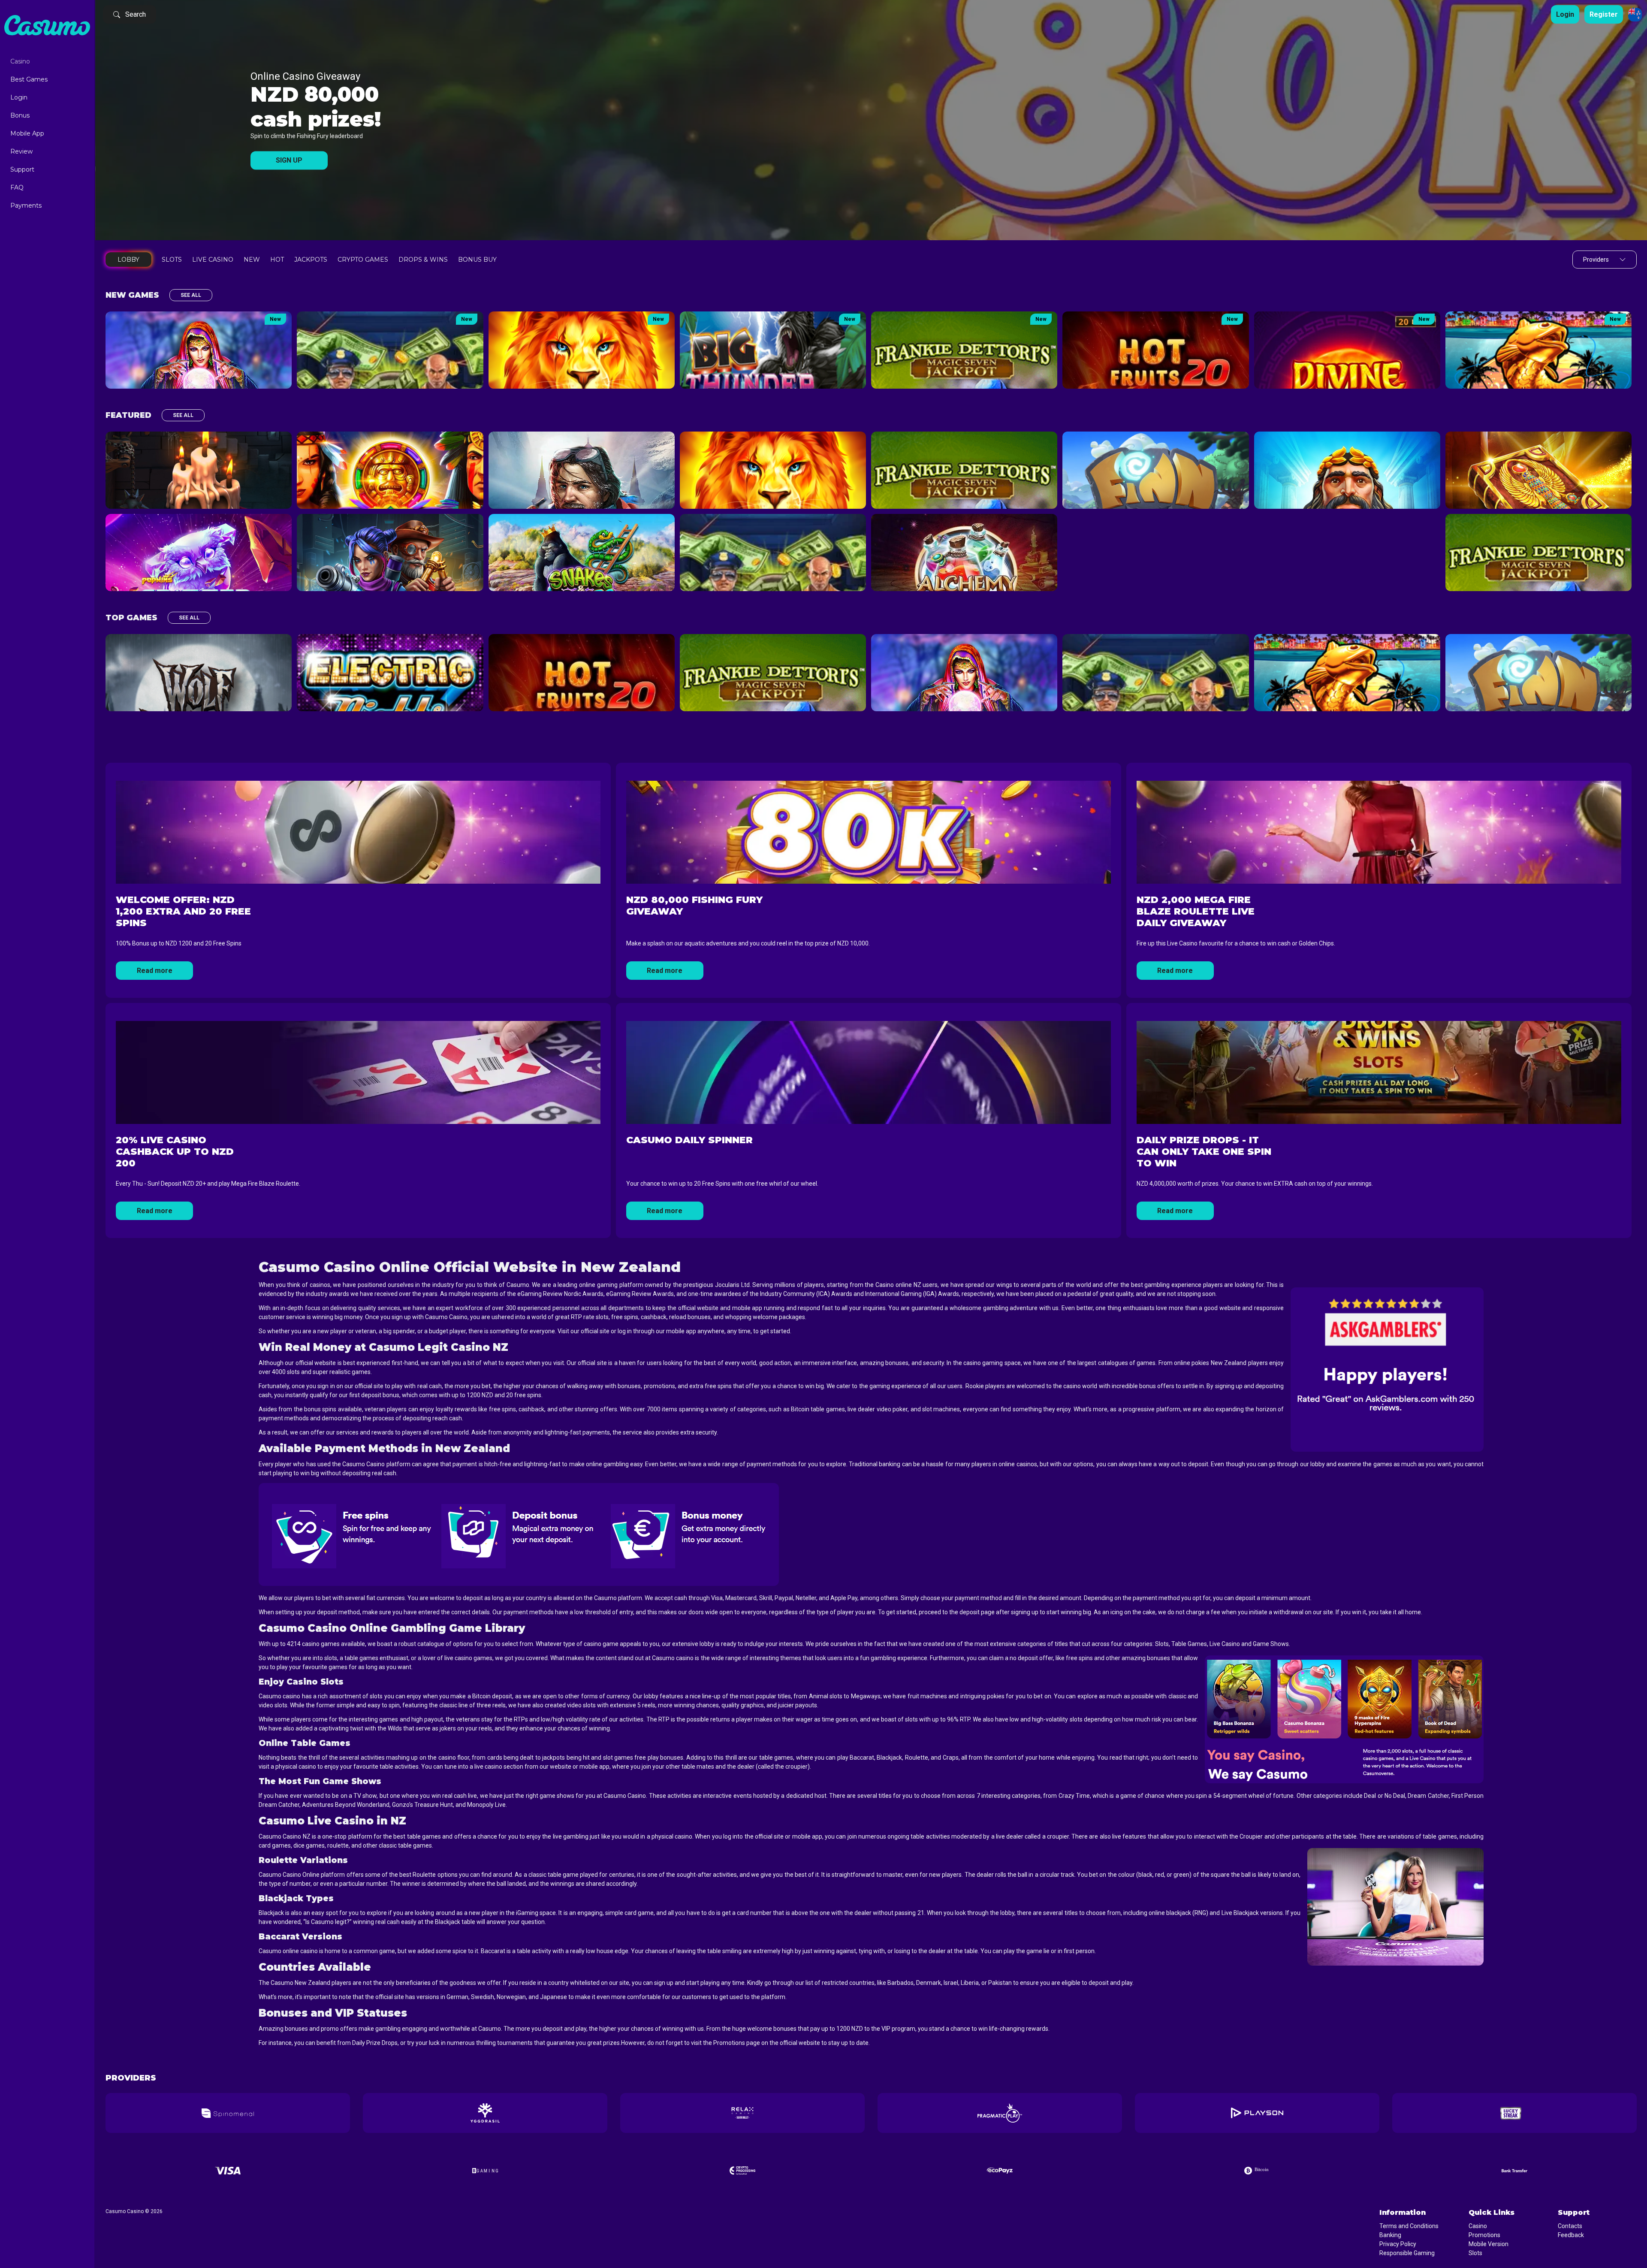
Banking (1390, 2235)
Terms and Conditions (1409, 2226)
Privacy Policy (1398, 2244)
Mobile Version (1489, 2244)
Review (21, 151)
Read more (155, 971)
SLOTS (172, 260)
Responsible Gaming (1407, 2253)
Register (1604, 14)
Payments (26, 205)
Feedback (1571, 2235)
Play (199, 350)
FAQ (17, 187)
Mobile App (27, 133)
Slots (1475, 2253)
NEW (252, 260)
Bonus (20, 115)
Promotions (1484, 2235)
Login (19, 97)
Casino (20, 61)
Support (22, 169)
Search (136, 14)
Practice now (199, 368)
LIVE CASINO (213, 260)
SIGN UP (289, 161)
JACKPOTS (311, 260)
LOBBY (128, 260)
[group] (228, 2113)
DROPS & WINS (423, 260)
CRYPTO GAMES (363, 260)
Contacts (1570, 2226)
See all (191, 295)
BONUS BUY (477, 260)
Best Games (29, 79)
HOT (277, 260)
